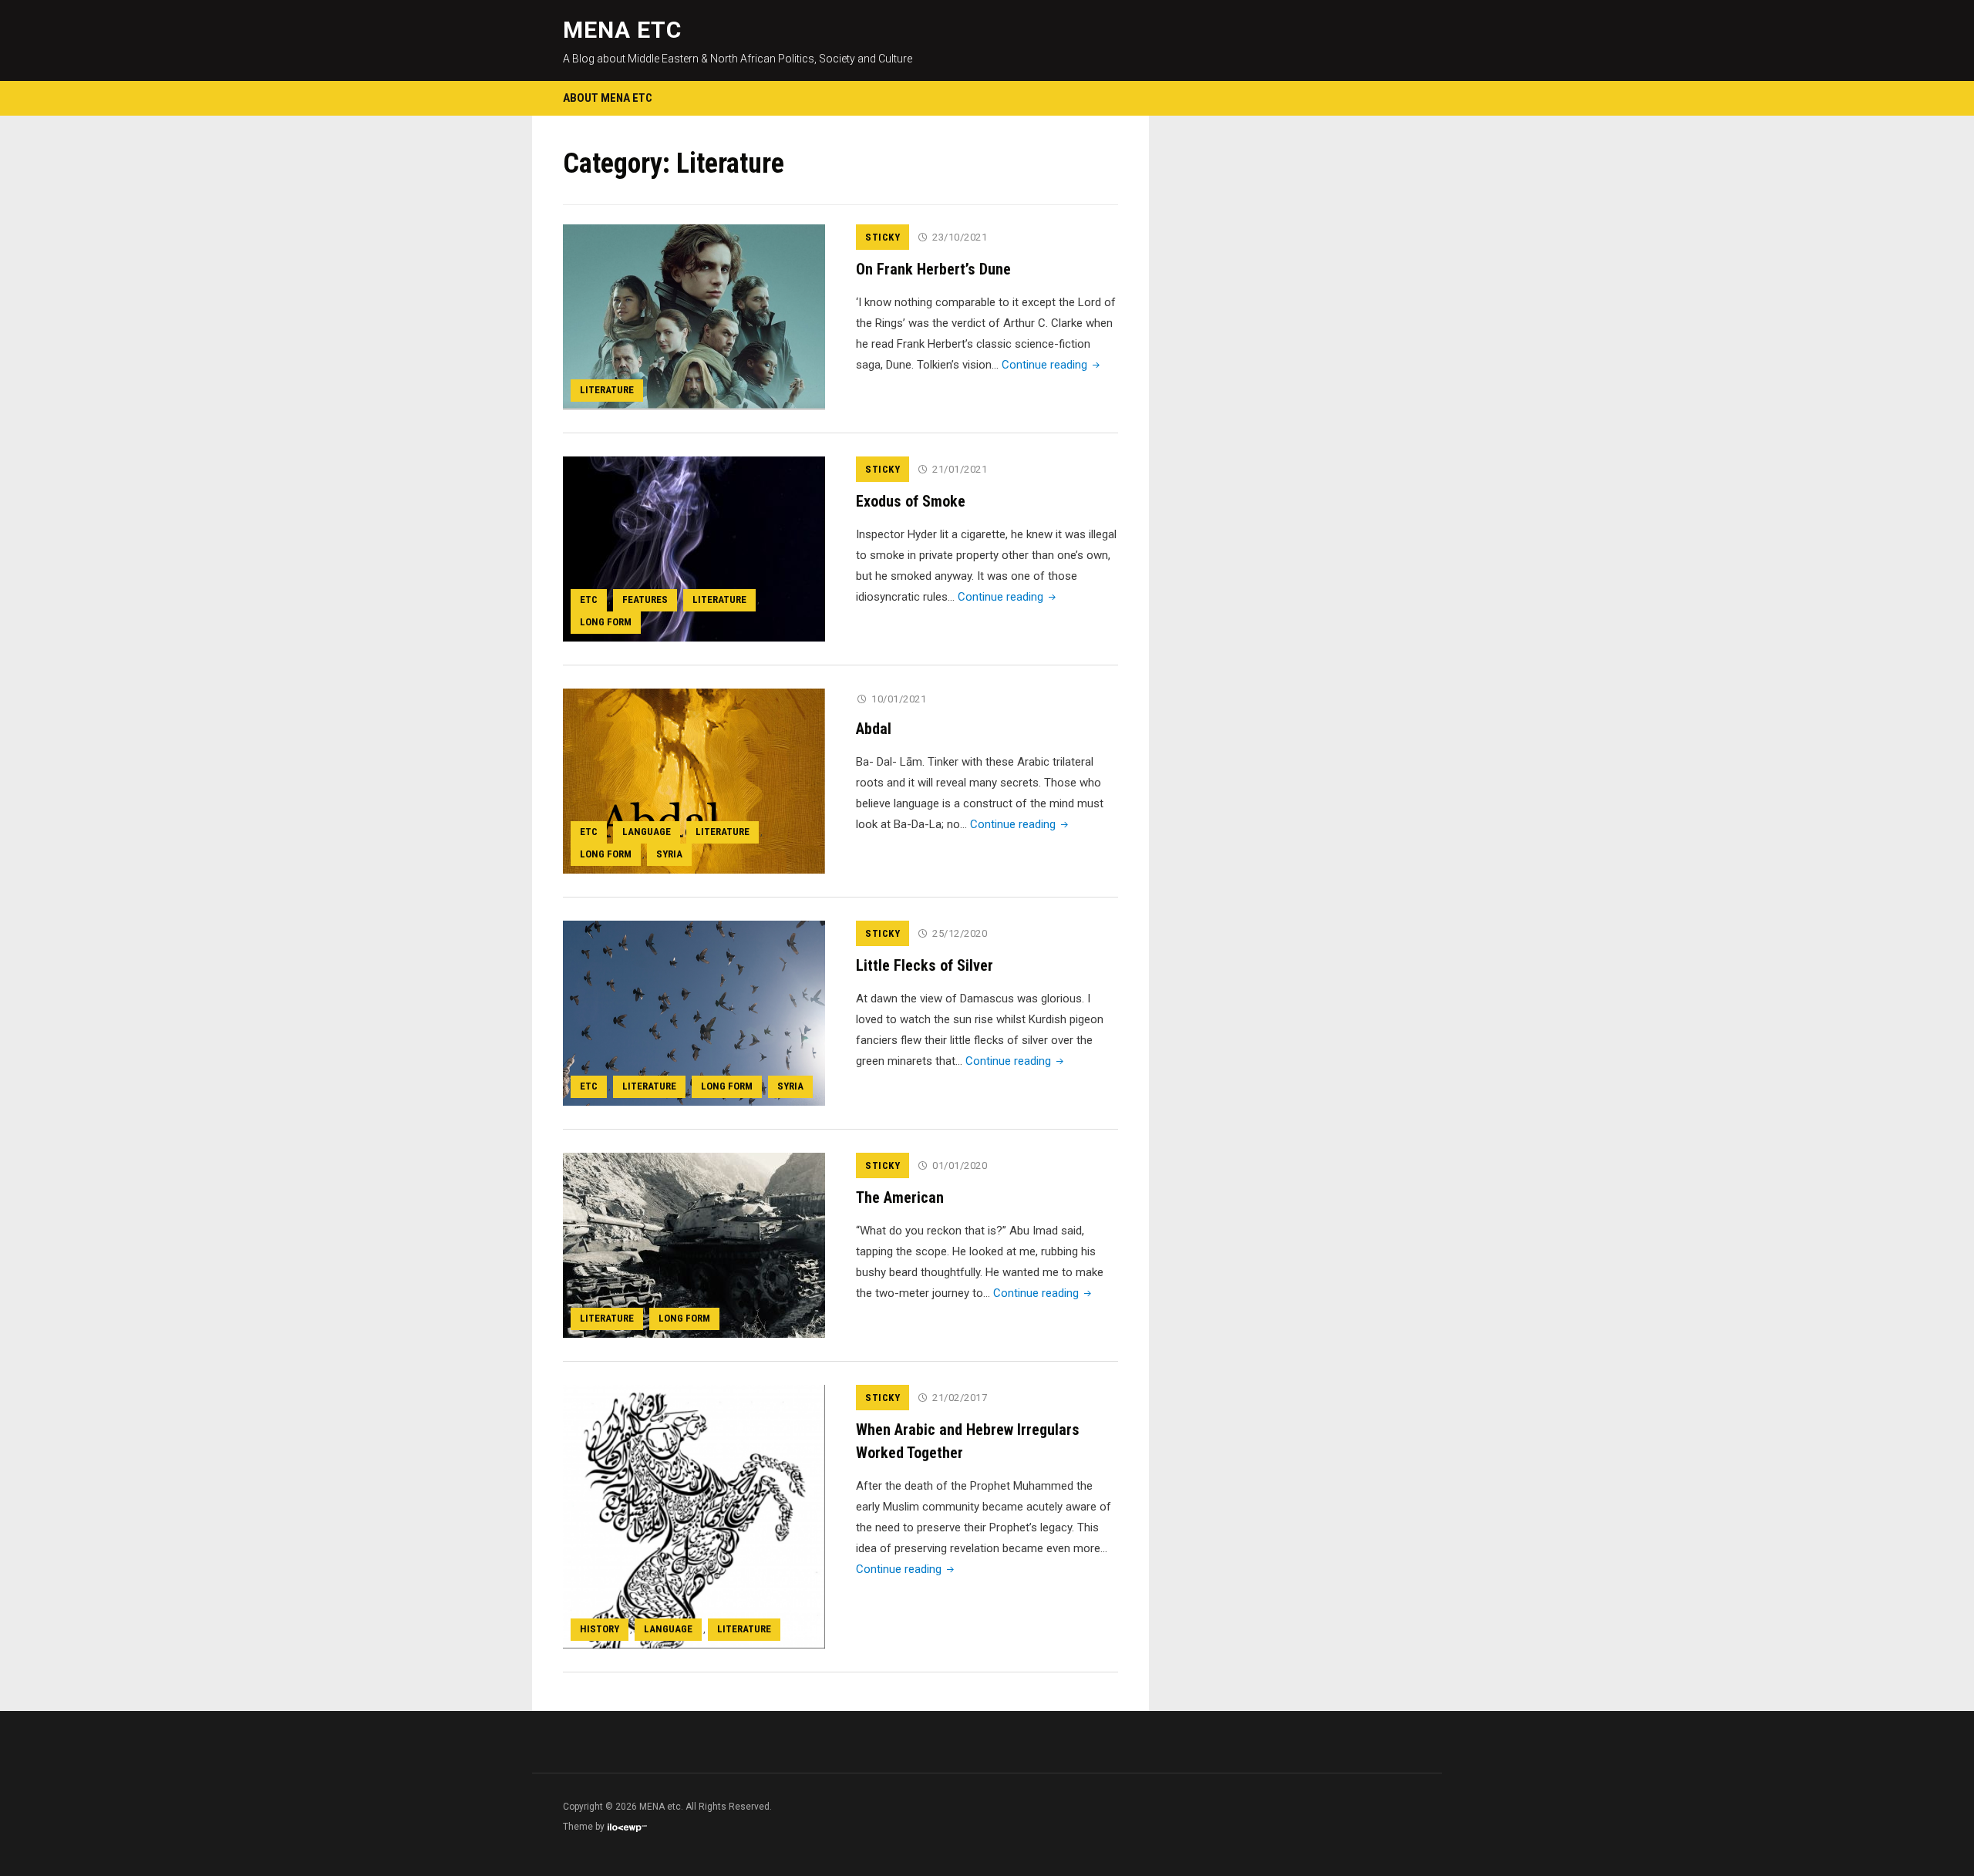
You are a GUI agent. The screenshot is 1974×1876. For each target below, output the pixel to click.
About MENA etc (608, 98)
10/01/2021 (899, 699)
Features (645, 600)
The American (900, 1197)
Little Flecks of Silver (925, 965)
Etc (589, 600)
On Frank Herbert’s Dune (933, 269)
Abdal (874, 729)
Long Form (606, 622)
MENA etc (622, 30)
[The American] (694, 1244)
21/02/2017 (960, 1398)
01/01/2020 (960, 1165)
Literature (607, 390)
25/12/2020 (960, 933)
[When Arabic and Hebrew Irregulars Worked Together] (694, 1516)
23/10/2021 (960, 237)
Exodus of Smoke (911, 501)
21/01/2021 (960, 469)
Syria (669, 854)
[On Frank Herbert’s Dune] (694, 316)
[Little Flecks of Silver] (694, 1012)
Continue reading (1052, 365)
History (600, 1629)
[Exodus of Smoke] (694, 548)
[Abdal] (694, 780)
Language (647, 832)
